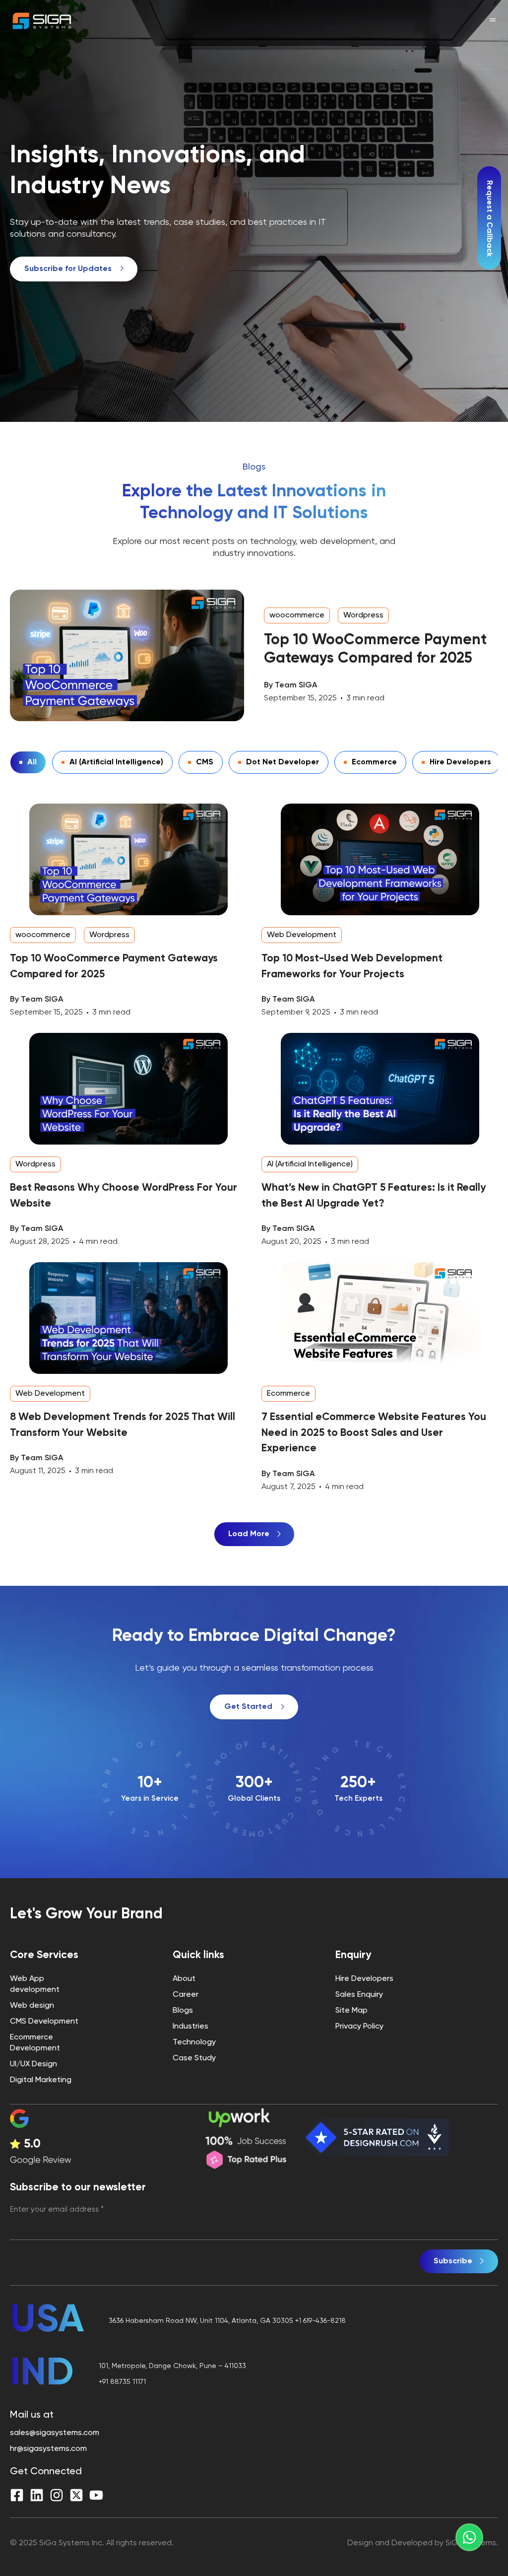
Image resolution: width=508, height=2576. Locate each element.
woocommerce (297, 615)
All (32, 762)
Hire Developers (460, 762)
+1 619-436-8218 (320, 2321)
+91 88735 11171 (122, 2382)
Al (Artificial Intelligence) (116, 762)
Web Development (302, 935)
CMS (205, 762)
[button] (254, 1534)
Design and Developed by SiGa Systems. (423, 2543)
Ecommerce (374, 762)
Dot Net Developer (283, 762)
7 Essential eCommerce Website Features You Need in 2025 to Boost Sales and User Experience (374, 1433)
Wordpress (363, 615)
